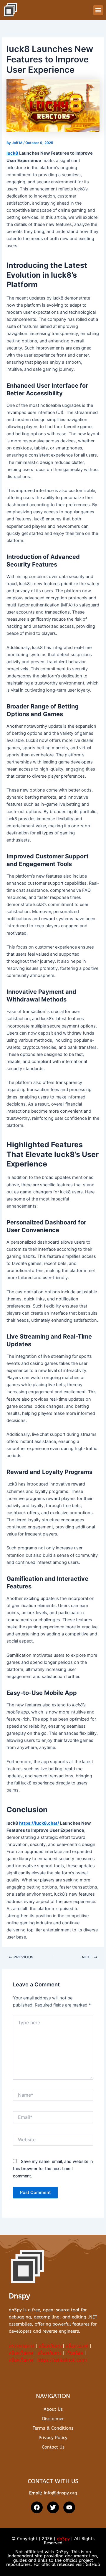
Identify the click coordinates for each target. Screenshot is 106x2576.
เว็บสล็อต (74, 2353)
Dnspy (19, 2296)
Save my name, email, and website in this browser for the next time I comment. (53, 2168)
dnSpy (63, 2539)
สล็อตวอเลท (77, 2346)
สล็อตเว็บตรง (51, 2346)
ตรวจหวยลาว (21, 2346)
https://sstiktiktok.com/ (62, 2360)
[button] (98, 10)
